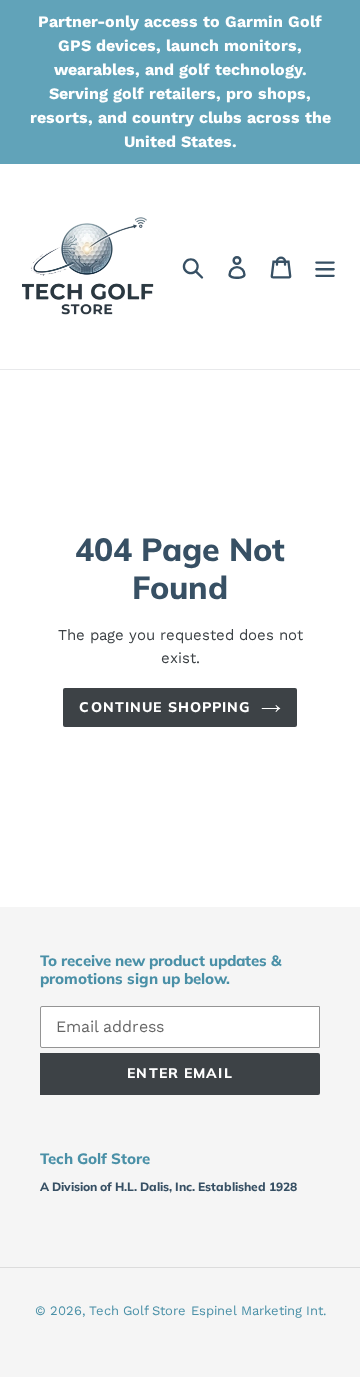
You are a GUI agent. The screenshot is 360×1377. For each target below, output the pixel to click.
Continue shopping (164, 707)
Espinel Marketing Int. (258, 1310)
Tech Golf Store (137, 1310)
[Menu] (325, 266)
